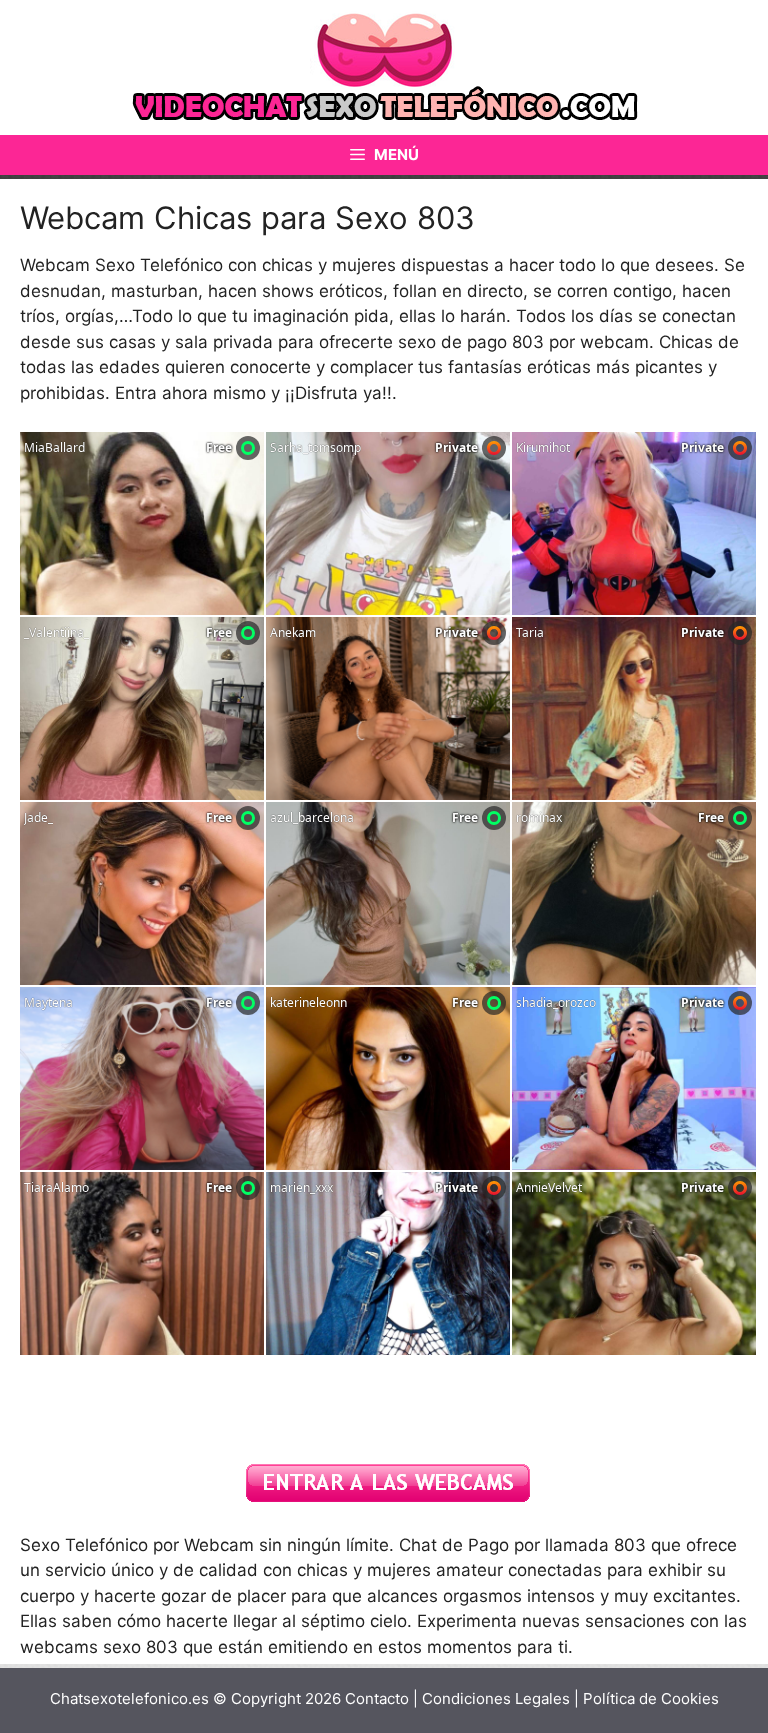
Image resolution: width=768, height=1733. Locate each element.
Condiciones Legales (498, 1698)
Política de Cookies (651, 1698)
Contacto (377, 1698)
